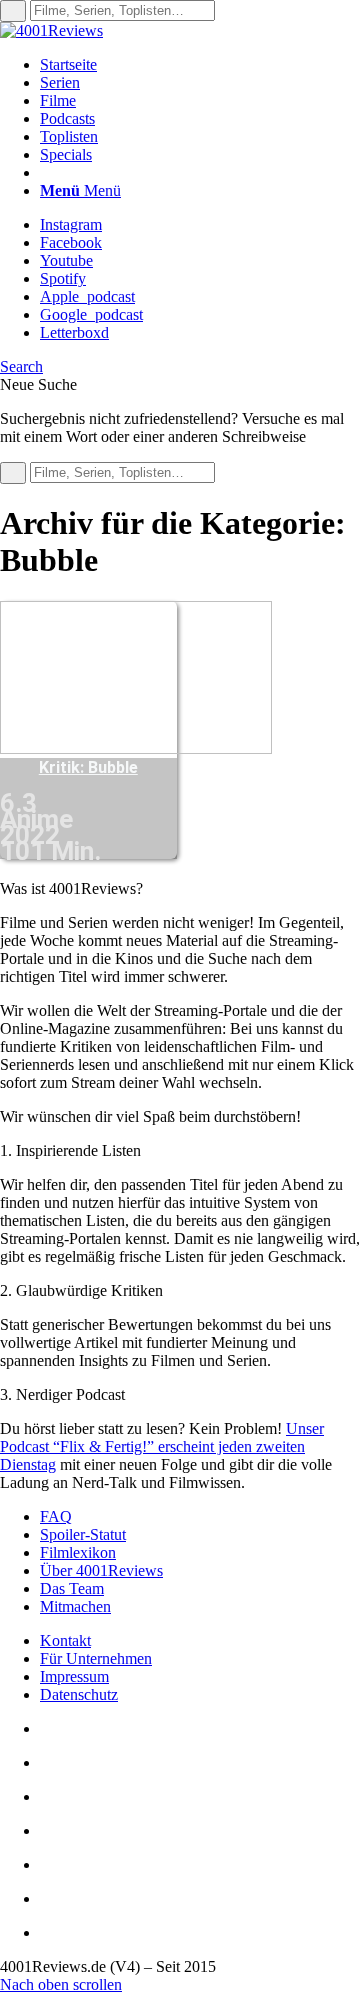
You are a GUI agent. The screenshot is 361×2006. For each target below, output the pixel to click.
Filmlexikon (78, 1552)
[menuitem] (200, 65)
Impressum (74, 1676)
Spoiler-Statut (83, 1534)
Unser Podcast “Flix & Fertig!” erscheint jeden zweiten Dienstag (162, 1446)
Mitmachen (75, 1606)
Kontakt (65, 1640)
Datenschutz (79, 1694)
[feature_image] (136, 748)
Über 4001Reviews (101, 1570)
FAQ (56, 1516)
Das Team (72, 1588)
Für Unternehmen (96, 1658)
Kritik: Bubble (88, 767)
